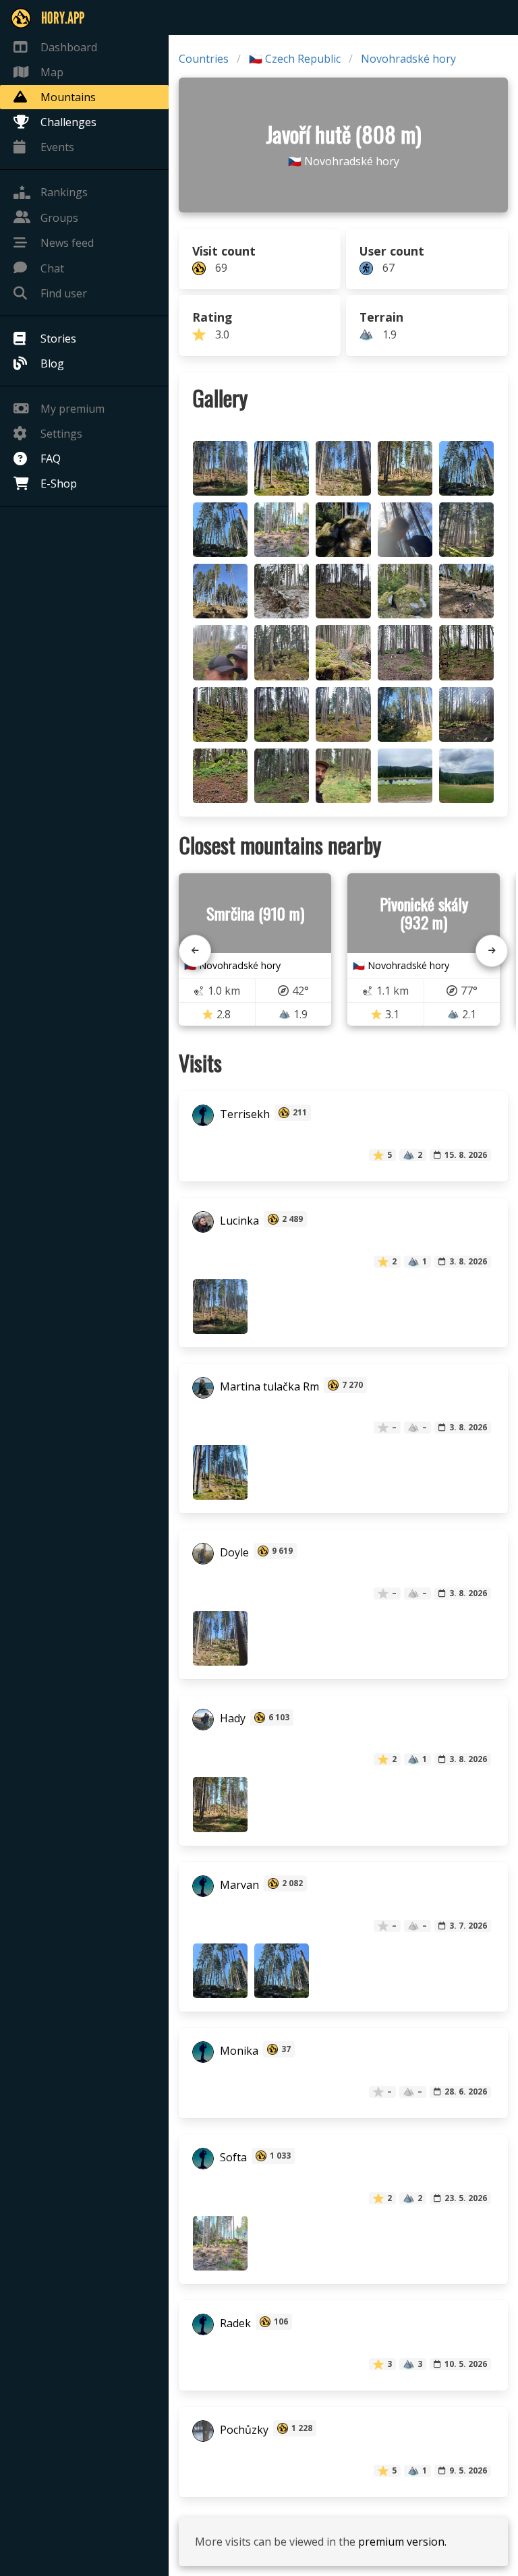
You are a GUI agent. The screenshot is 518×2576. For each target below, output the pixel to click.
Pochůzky (243, 2430)
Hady (231, 1719)
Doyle (233, 1552)
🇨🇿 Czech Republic (295, 59)
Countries (204, 59)
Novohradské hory (408, 59)
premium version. (402, 2542)
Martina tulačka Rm (268, 1386)
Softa (232, 2157)
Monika (238, 2051)
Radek (234, 2323)
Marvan (238, 1885)
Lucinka (238, 1221)
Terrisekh (243, 1114)
